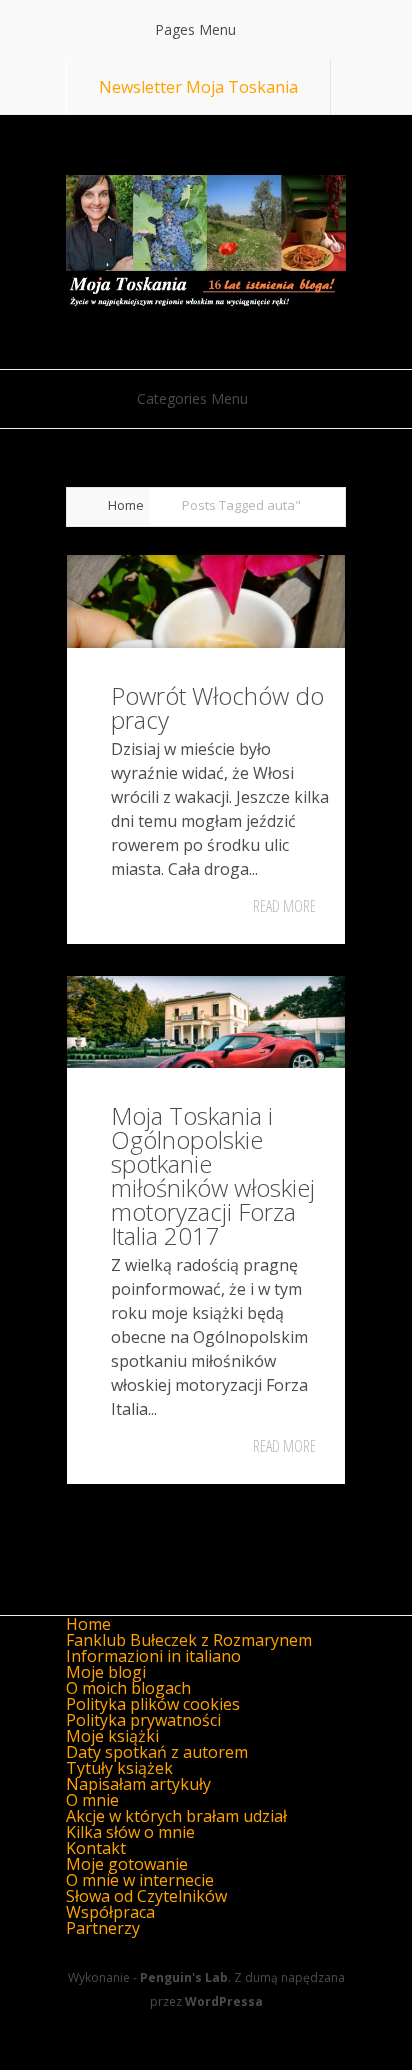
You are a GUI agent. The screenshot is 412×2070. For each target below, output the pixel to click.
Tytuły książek (119, 1768)
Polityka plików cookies (153, 1704)
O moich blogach (128, 1688)
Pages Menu (195, 29)
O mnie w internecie (140, 1880)
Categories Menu (192, 398)
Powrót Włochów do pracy (217, 707)
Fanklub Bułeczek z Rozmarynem (189, 1640)
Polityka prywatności (143, 1720)
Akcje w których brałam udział (176, 1816)
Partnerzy (103, 1928)
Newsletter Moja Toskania (198, 87)
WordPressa (224, 2001)
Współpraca (110, 1912)
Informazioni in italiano (153, 1656)
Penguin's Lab (184, 1977)
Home (126, 505)
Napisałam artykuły (138, 1784)
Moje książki (112, 1736)
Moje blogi (106, 1672)
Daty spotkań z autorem (157, 1752)
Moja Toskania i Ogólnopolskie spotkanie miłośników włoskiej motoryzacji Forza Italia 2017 (213, 1175)
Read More (284, 906)
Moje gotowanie (127, 1864)
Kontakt (96, 1848)
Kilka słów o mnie (130, 1832)
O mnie (92, 1800)
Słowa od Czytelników (146, 1896)
